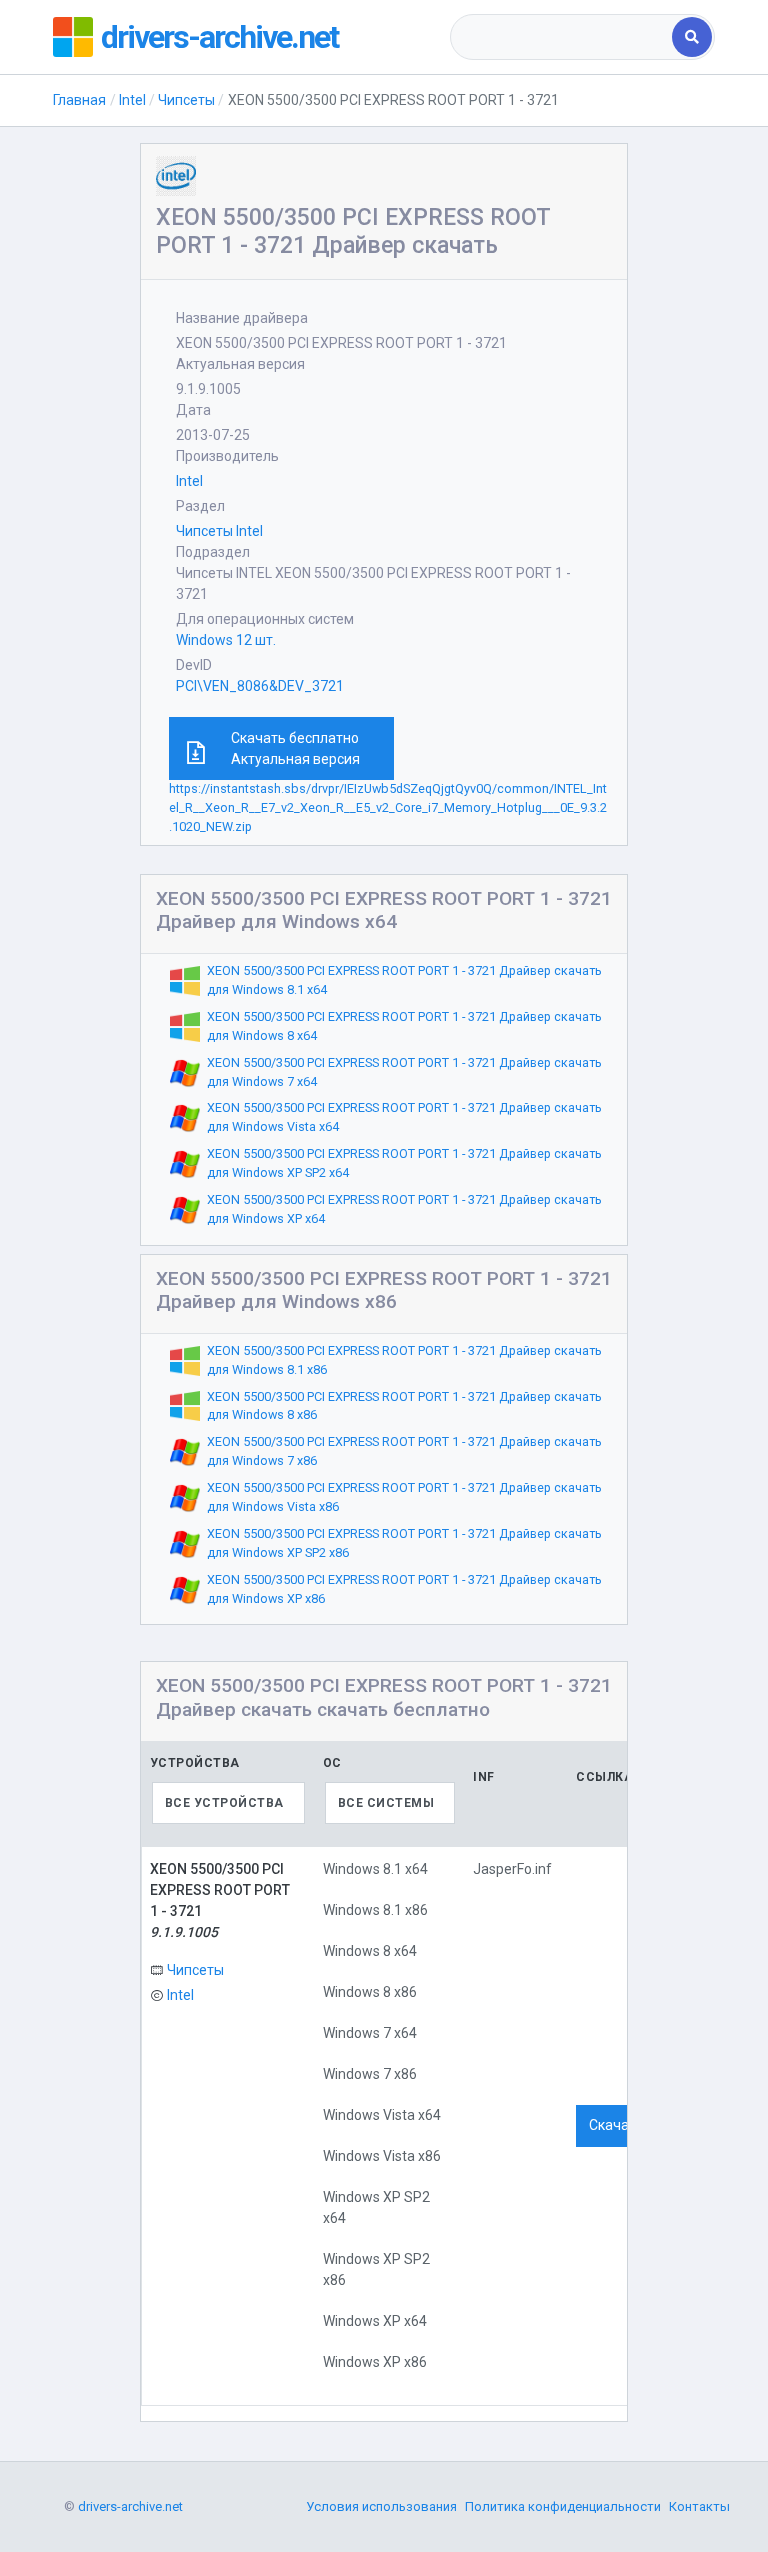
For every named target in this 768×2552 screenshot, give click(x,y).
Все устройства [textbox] (224, 1803)
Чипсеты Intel (219, 531)
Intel (132, 100)
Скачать (616, 2125)
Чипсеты (186, 100)
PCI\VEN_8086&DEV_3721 (260, 686)
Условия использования (381, 2506)
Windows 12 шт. (226, 640)
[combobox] (562, 37)
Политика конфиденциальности (563, 2506)
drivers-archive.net (219, 37)
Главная (79, 100)
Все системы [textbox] (386, 1803)
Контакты (699, 2506)
